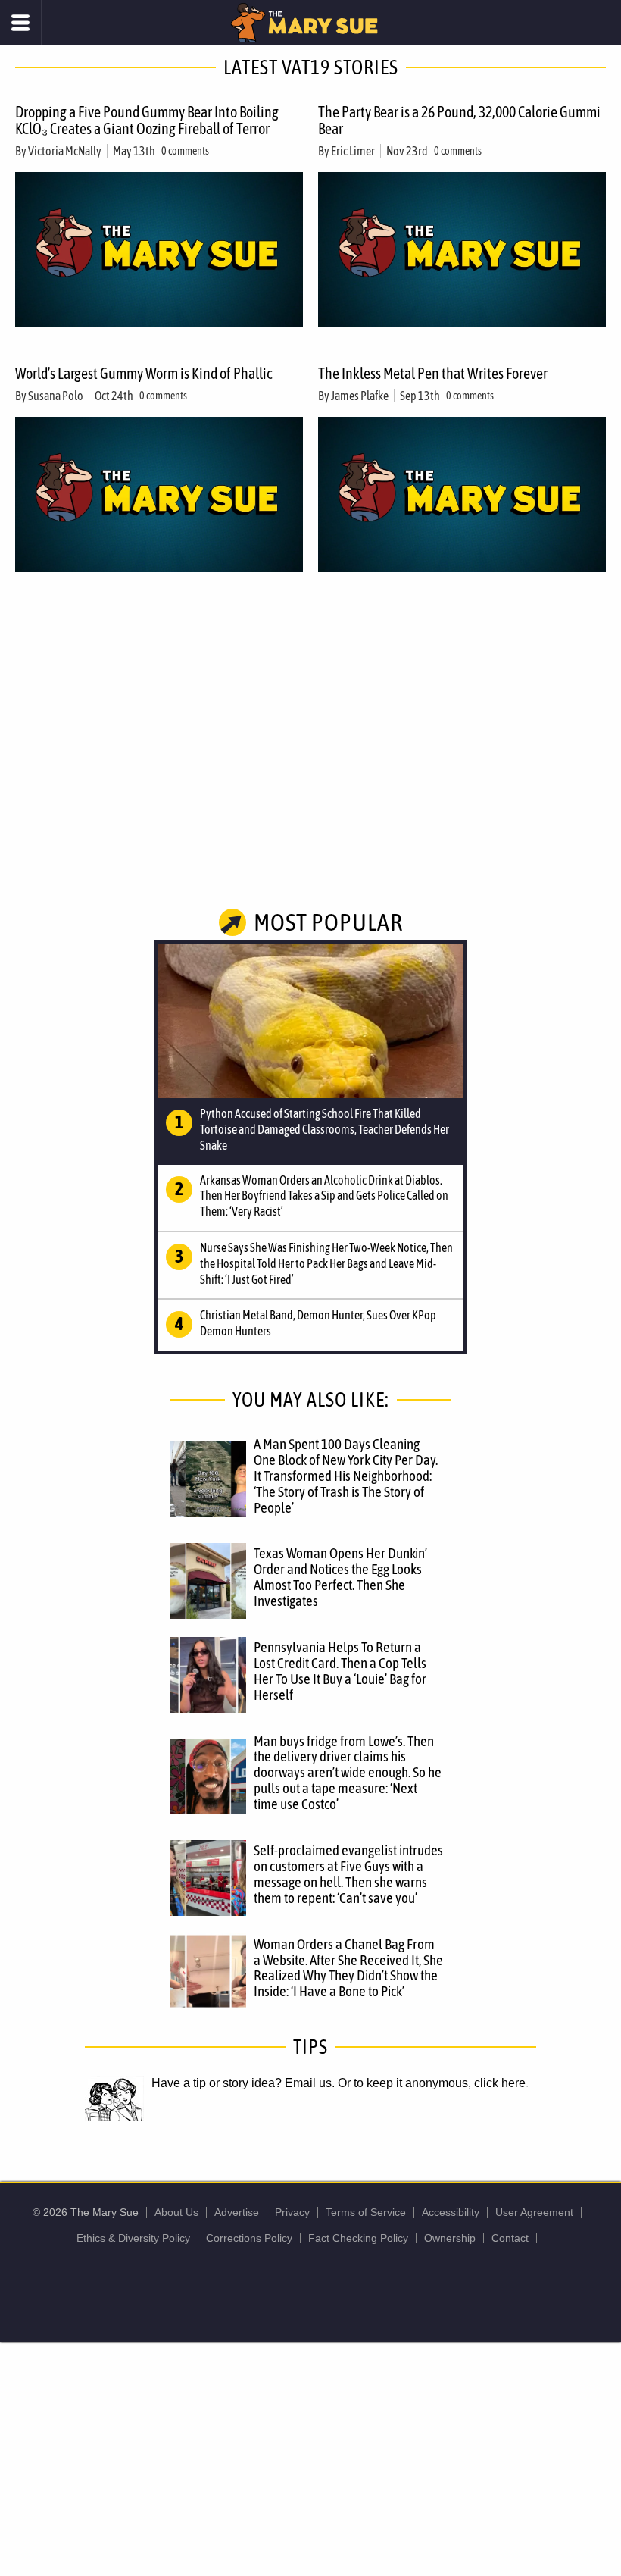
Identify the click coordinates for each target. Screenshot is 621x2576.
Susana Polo (56, 396)
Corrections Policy (249, 2238)
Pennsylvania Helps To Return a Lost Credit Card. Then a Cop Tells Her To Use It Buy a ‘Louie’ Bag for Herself (340, 1671)
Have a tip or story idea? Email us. (243, 2083)
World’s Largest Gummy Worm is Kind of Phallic (144, 373)
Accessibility (451, 2212)
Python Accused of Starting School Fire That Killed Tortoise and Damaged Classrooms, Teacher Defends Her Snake (325, 1129)
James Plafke (360, 396)
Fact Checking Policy (358, 2238)
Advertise (237, 2212)
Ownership (450, 2238)
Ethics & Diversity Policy (133, 2238)
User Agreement (534, 2212)
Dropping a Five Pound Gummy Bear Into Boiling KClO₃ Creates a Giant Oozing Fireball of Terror (147, 120)
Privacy (292, 2212)
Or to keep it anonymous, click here (432, 2083)
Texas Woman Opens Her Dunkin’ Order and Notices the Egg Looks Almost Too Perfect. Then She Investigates (340, 1577)
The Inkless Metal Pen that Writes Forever (433, 373)
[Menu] (21, 23)
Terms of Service (366, 2212)
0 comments (185, 151)
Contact (510, 2238)
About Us (176, 2212)
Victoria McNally (65, 151)
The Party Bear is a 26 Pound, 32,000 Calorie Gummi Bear (459, 120)
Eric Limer (353, 151)
